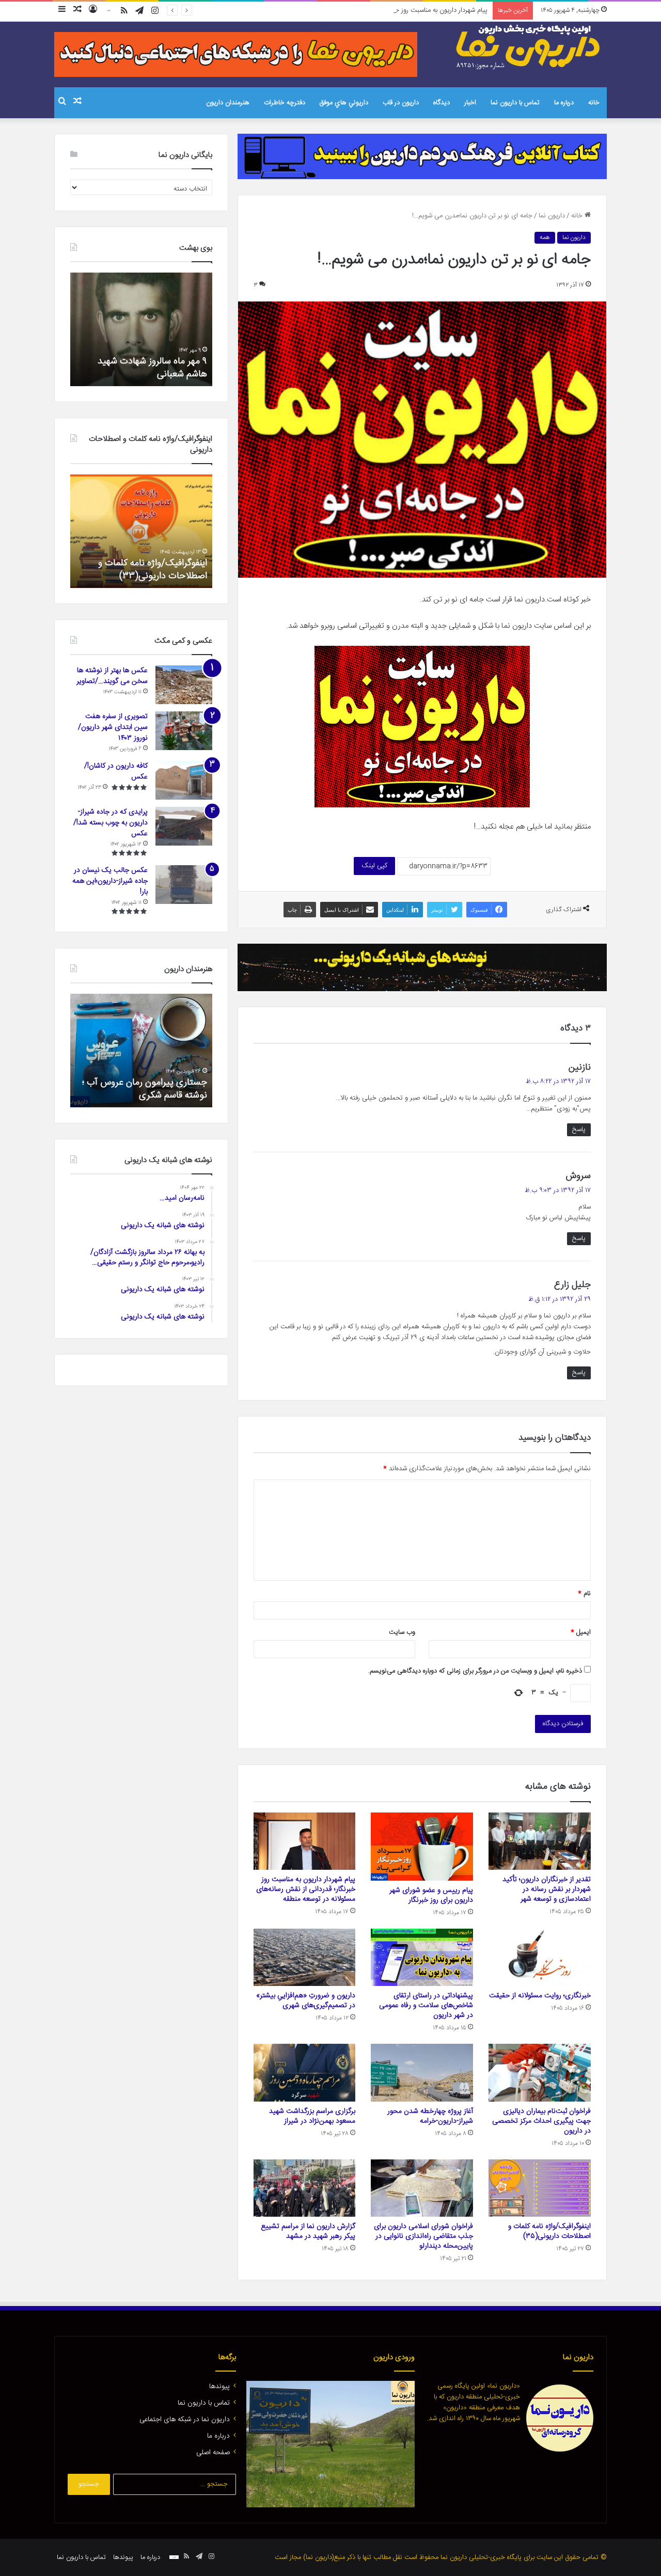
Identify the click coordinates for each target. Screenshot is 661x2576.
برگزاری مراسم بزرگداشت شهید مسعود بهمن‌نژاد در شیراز (312, 2116)
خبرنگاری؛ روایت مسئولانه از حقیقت (540, 1996)
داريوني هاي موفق (344, 103)
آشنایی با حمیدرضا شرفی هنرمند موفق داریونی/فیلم (148, 1089)
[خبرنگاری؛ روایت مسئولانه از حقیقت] (540, 1958)
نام (584, 1594)
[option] (141, 329)
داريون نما (552, 216)
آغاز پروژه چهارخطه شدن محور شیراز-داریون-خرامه (430, 2116)
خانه (594, 103)
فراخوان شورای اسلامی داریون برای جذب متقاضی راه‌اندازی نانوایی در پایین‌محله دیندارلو (423, 2236)
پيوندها (219, 2387)
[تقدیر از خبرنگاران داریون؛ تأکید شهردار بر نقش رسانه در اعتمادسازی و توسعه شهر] (540, 1841)
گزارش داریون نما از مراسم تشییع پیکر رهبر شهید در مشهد (308, 2231)
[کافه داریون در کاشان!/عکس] (184, 780)
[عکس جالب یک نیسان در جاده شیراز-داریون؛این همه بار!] (184, 885)
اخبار (470, 103)
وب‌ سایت (402, 1632)
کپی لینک (374, 866)
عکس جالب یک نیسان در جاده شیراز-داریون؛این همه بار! (110, 881)
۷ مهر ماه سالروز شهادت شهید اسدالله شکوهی (152, 368)
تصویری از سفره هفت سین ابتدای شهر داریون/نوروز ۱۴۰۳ (113, 727)
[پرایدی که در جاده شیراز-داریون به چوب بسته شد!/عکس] (184, 826)
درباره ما (564, 103)
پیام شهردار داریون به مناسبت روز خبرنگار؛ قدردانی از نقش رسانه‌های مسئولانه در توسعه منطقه (364, 10)
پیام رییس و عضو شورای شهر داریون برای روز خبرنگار (431, 1895)
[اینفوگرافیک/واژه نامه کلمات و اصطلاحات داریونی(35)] (540, 2188)
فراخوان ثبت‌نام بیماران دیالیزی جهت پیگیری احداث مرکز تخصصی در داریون (541, 2121)
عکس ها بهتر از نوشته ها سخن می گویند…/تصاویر (112, 676)
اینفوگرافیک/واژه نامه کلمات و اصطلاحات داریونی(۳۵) (549, 2231)
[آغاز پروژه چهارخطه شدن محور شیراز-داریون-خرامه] (422, 2073)
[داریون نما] (529, 47)
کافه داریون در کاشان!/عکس (116, 772)
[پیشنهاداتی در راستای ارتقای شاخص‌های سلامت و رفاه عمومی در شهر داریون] (422, 1958)
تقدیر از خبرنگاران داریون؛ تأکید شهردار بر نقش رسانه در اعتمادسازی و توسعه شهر (547, 1889)
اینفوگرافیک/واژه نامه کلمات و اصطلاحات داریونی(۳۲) (153, 570)
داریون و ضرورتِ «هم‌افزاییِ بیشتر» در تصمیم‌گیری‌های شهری (306, 2001)
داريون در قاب (401, 103)
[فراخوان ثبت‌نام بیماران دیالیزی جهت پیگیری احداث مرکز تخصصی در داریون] (540, 2073)
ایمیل (581, 1632)
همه (545, 237)
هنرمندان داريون (228, 103)
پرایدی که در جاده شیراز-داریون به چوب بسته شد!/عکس (111, 823)
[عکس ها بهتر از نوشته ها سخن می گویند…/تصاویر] (184, 685)
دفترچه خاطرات (285, 103)
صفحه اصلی (213, 2453)
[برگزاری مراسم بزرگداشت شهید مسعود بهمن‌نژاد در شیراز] (305, 2073)
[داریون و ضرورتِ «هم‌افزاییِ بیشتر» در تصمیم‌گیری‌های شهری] (305, 1958)
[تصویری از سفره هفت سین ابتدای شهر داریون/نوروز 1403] (184, 731)
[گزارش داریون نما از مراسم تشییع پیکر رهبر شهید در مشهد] (305, 2188)
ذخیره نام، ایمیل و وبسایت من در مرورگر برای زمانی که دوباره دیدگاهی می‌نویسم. (475, 1671)
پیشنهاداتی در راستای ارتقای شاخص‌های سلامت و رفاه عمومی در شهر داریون (426, 2006)
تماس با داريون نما (515, 103)
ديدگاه (442, 103)
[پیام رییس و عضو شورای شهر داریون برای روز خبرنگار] (422, 1847)
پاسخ (579, 1130)
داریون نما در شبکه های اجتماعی (185, 2420)
